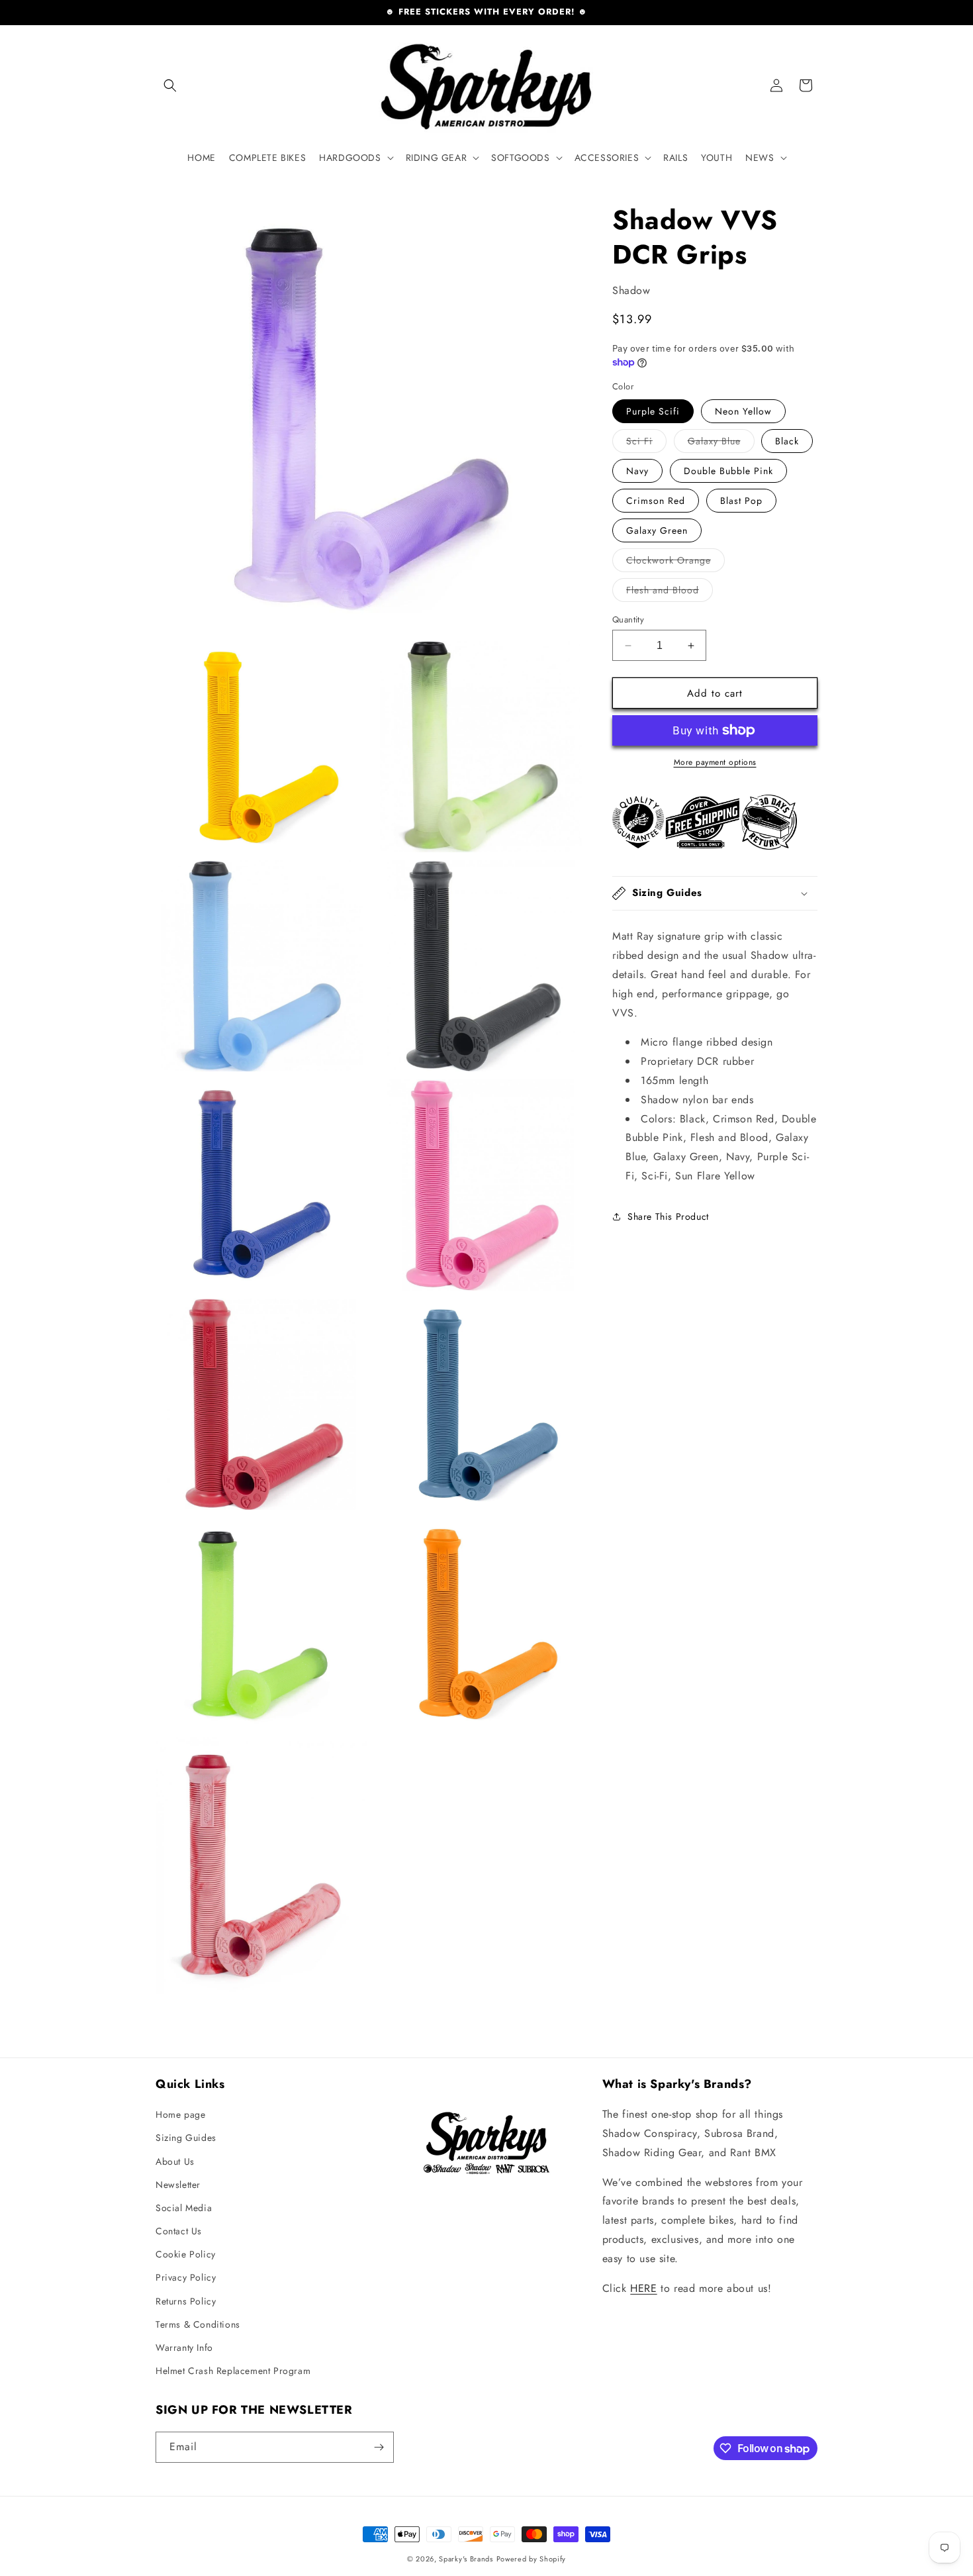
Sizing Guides (186, 2138)
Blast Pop (741, 501)
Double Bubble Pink (728, 471)
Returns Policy (186, 2301)
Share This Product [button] (668, 1216)
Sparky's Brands (466, 2559)
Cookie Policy (186, 2254)
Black (787, 441)
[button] (170, 85)
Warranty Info (184, 2348)
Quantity (628, 619)
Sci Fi (646, 443)
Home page (180, 2114)
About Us (175, 2161)
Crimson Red (656, 501)
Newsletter (178, 2185)
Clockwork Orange (675, 563)
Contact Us (179, 2231)
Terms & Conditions (198, 2324)
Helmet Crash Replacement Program (233, 2371)
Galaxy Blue (721, 443)
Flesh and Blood (670, 592)
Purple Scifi (653, 411)
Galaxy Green (657, 530)
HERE (643, 2288)
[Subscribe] (379, 2447)
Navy (637, 471)
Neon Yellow (743, 411)
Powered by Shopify (532, 2559)
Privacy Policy (186, 2277)
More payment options (715, 762)
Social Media (184, 2208)
